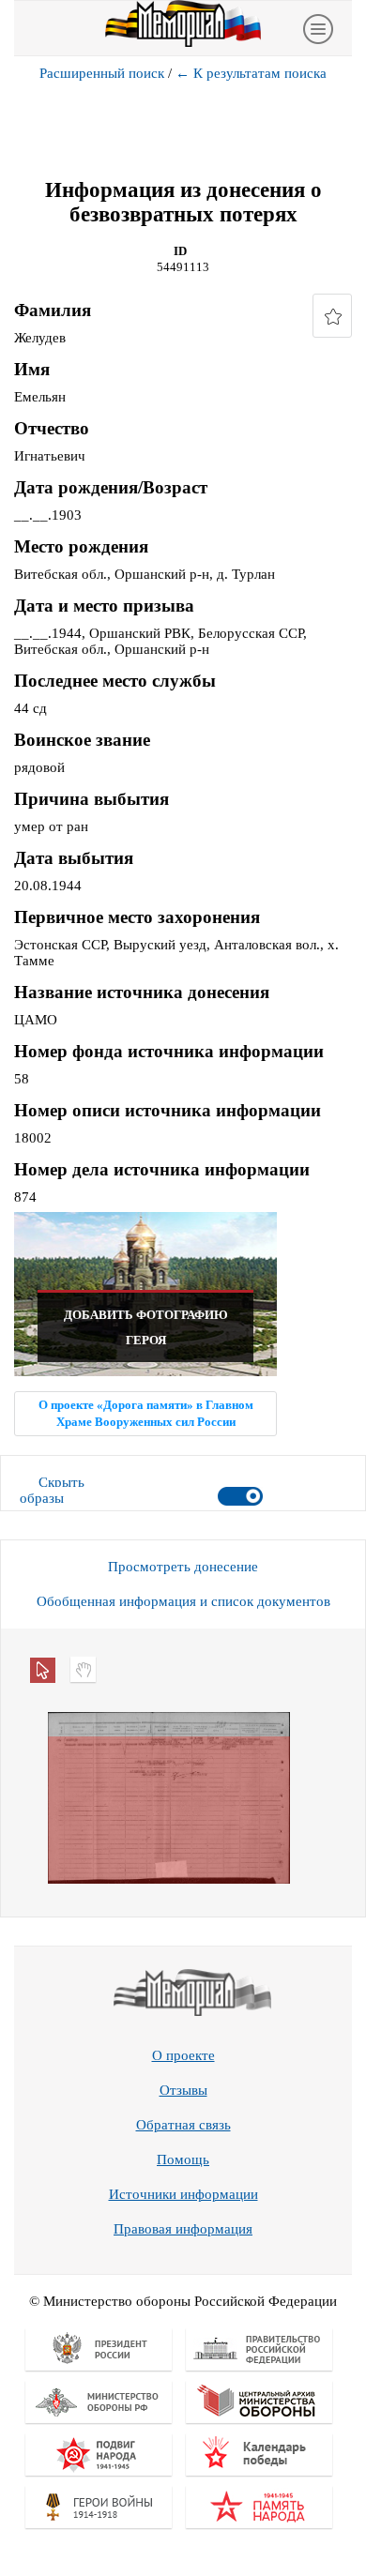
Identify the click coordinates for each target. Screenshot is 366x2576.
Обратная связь (183, 2125)
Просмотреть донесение (183, 1567)
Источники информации (183, 2194)
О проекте (183, 2055)
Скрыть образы (52, 1490)
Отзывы (183, 2090)
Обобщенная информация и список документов (183, 1601)
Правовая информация (183, 2229)
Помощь (183, 2159)
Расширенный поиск (102, 73)
